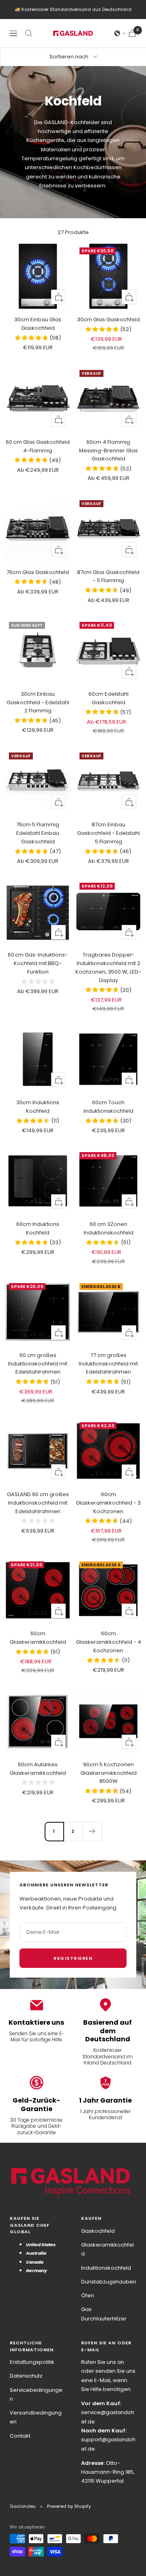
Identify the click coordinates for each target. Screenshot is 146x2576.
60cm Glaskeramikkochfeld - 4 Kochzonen (108, 1642)
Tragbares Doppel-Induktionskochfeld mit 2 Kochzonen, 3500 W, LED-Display (108, 967)
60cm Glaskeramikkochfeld (38, 1638)
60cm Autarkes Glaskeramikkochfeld (38, 1769)
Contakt (20, 2436)
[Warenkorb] (132, 33)
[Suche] (29, 33)
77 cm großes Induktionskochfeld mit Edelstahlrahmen (108, 1364)
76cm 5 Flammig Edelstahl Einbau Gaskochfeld (38, 833)
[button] (120, 33)
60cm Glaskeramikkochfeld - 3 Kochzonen (108, 1503)
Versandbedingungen (36, 2417)
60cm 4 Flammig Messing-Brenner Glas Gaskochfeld (108, 450)
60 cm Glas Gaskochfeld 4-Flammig (38, 446)
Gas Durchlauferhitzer (104, 2314)
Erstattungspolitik (32, 2362)
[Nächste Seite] (92, 1831)
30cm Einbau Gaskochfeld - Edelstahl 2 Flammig (38, 702)
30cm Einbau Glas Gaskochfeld (38, 324)
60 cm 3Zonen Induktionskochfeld (108, 1228)
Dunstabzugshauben (109, 2282)
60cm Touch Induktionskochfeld (108, 1107)
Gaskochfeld (98, 2231)
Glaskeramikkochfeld (107, 2249)
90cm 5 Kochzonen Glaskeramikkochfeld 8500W (108, 1773)
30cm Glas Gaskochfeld (108, 319)
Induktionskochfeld (106, 2268)
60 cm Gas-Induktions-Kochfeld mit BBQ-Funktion (38, 963)
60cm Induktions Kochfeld (38, 1228)
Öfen (88, 2295)
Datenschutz (26, 2376)
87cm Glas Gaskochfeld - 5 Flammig (108, 576)
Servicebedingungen (36, 2394)
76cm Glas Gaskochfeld (38, 572)
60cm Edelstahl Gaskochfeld (108, 698)
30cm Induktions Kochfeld (38, 1107)
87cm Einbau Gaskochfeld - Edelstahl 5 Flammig (108, 833)
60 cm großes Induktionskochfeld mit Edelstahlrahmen (38, 1364)
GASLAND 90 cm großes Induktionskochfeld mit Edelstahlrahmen (38, 1503)
